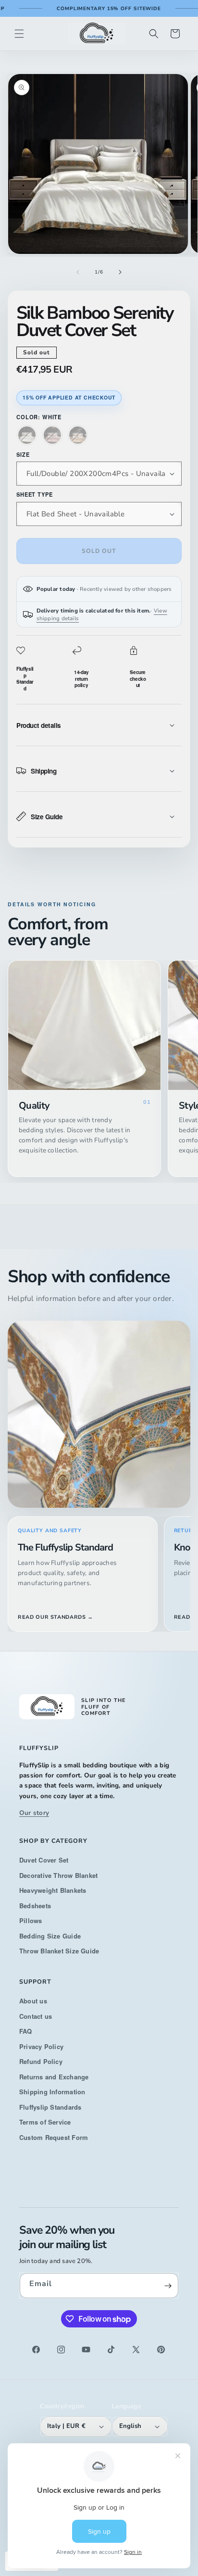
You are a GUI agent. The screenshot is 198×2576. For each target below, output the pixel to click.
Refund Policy (41, 2061)
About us (33, 2001)
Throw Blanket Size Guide (59, 1951)
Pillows (31, 1920)
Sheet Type (34, 494)
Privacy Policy (41, 2046)
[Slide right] (120, 272)
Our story (34, 1813)
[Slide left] (78, 272)
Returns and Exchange (54, 2077)
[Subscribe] (168, 2286)
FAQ (26, 2031)
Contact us (36, 2016)
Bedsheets (35, 1906)
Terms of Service (45, 2122)
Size (23, 454)
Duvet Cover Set (44, 1860)
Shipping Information (52, 2092)
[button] (19, 34)
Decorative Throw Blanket (58, 1875)
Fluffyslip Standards (50, 2107)
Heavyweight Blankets (53, 1890)
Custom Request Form (54, 2137)
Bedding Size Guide (50, 1936)
